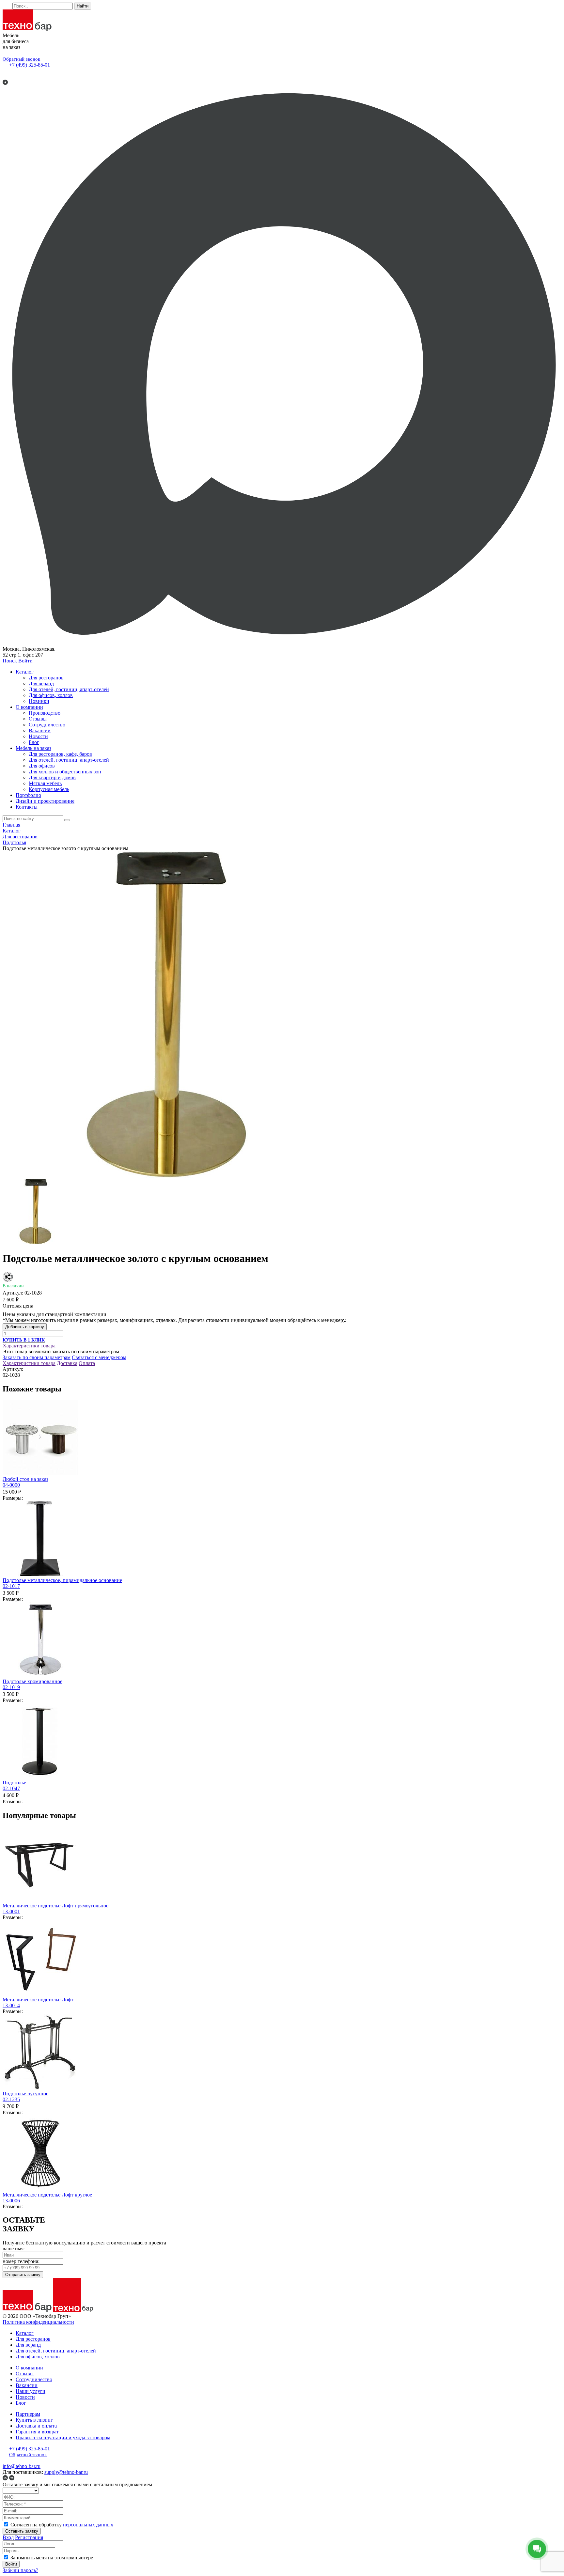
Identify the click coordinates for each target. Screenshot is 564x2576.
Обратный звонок (21, 59)
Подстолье (14, 1785)
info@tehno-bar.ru (22, 2466)
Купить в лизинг (34, 2420)
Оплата (87, 1363)
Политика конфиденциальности (38, 2322)
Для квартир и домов (52, 777)
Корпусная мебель (49, 789)
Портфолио (28, 795)
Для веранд (41, 683)
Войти (25, 661)
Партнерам (28, 2414)
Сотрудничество (47, 725)
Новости (38, 736)
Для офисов (42, 766)
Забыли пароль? (20, 2570)
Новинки (39, 701)
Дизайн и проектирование (45, 801)
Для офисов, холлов (51, 695)
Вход (8, 2537)
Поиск (10, 661)
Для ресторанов (46, 678)
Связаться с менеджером (99, 1357)
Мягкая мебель (45, 783)
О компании (29, 707)
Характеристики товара (29, 1346)
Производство (45, 713)
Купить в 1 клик (24, 1340)
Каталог (25, 672)
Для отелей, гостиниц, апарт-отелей (69, 689)
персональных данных (88, 2525)
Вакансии (40, 730)
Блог (34, 742)
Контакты (27, 807)
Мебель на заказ (33, 748)
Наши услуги (31, 2391)
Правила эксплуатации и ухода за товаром (63, 2437)
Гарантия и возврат (37, 2432)
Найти (83, 6)
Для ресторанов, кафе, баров (60, 754)
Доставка (67, 1363)
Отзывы (38, 719)
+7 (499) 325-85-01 (30, 65)
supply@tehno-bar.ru (66, 2472)
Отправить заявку (23, 2275)
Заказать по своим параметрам (37, 1357)
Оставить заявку (22, 2531)
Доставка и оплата (36, 2426)
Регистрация (29, 2537)
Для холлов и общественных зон (65, 772)
